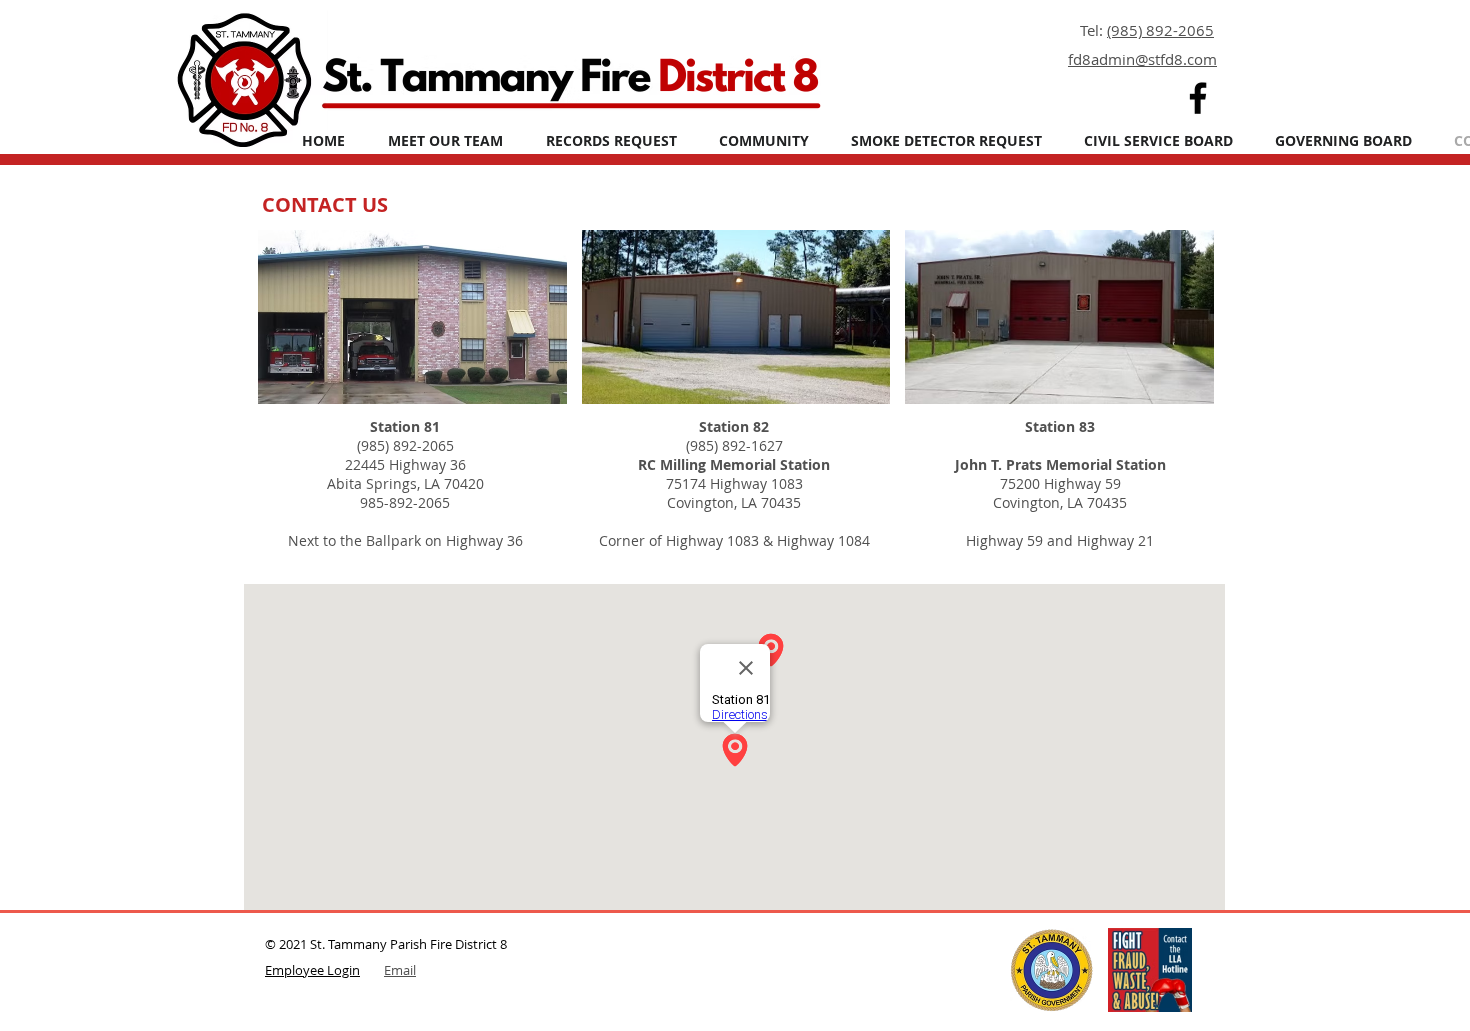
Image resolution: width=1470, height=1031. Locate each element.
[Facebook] (1198, 98)
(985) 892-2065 (1160, 30)
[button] (764, 140)
